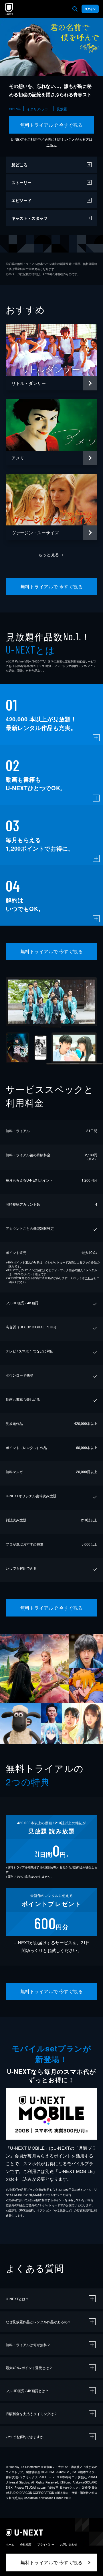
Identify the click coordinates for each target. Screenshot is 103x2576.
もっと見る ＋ (52, 554)
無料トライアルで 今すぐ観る (52, 125)
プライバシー (46, 2544)
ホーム (10, 2544)
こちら (51, 145)
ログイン (90, 9)
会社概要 (26, 2544)
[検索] (75, 9)
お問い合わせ (69, 2544)
